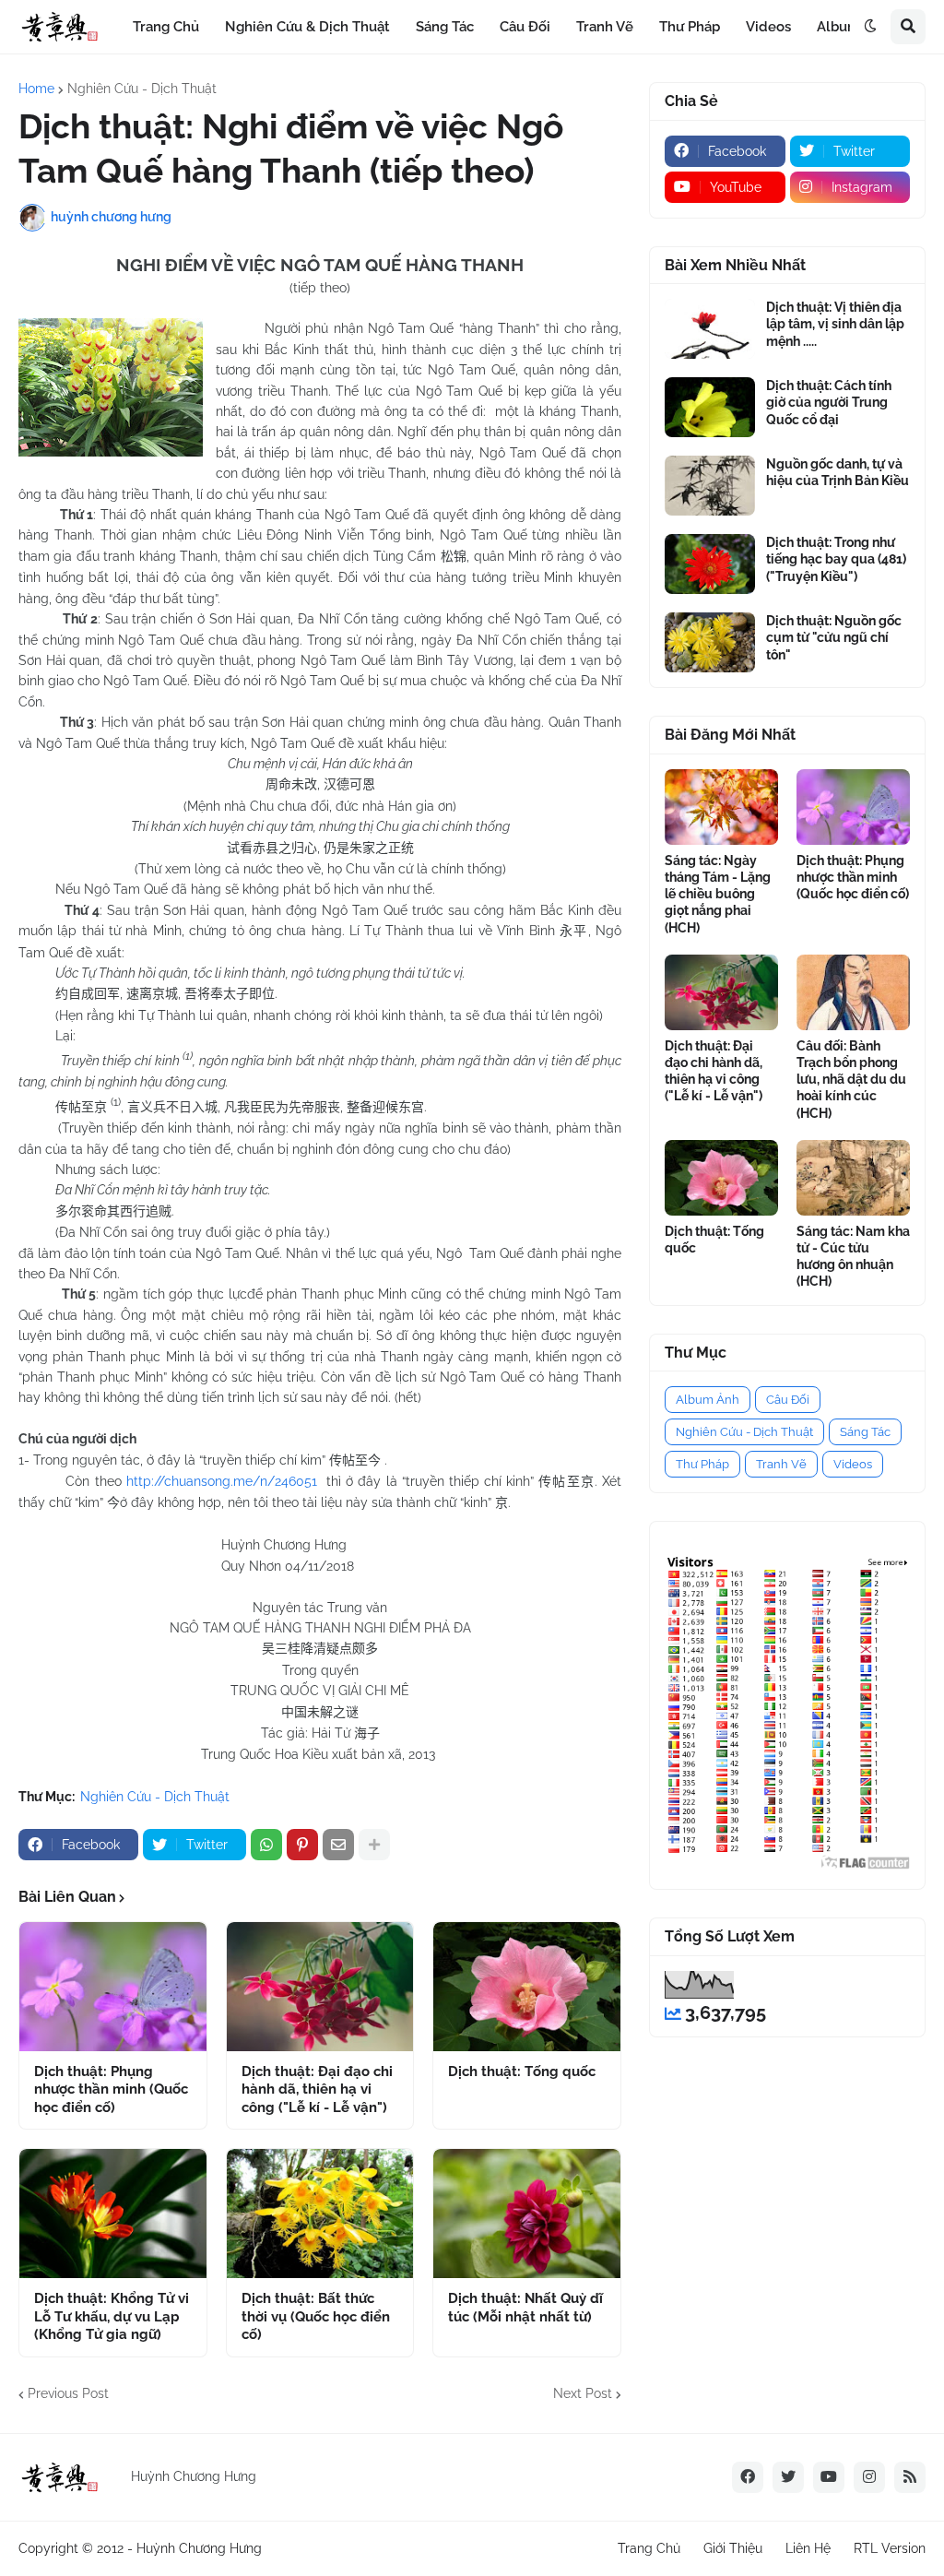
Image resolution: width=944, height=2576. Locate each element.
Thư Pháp (702, 1464)
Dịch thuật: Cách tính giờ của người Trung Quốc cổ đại (829, 402)
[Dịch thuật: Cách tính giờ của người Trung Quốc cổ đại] (710, 407)
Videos (853, 1464)
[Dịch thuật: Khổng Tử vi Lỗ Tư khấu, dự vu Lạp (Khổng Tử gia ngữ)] (113, 2214)
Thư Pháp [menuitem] (690, 27)
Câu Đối (788, 1400)
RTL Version (890, 2548)
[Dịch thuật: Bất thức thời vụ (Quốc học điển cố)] (320, 2214)
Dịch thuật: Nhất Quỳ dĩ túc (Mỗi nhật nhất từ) (525, 2308)
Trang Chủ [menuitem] (166, 27)
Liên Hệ (808, 2548)
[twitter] (788, 2477)
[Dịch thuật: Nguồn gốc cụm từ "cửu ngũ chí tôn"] (710, 642)
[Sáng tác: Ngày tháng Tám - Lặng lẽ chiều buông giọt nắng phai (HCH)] (721, 807)
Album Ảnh (708, 1400)
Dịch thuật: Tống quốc (522, 2071)
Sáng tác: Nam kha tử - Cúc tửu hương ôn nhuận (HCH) (853, 1257)
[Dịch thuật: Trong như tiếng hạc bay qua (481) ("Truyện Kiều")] (710, 564)
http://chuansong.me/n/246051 (222, 1481)
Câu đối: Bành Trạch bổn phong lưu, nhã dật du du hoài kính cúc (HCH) (851, 1080)
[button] (870, 27)
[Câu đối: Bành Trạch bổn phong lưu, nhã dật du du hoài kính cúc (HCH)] (853, 992)
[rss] (910, 2477)
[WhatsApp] (266, 1845)
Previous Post (68, 2393)
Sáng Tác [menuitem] (445, 27)
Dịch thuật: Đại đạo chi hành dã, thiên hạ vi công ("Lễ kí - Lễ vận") (317, 2089)
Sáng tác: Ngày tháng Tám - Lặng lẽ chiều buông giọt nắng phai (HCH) (718, 894)
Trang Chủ (649, 2548)
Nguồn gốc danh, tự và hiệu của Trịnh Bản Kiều (838, 472)
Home (36, 89)
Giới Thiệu (733, 2548)
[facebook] (748, 2477)
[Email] (338, 1845)
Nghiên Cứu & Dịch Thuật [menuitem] (307, 27)
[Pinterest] (302, 1845)
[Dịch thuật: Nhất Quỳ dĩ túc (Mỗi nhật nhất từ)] (527, 2214)
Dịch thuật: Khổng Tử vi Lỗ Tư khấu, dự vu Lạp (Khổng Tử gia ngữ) (112, 2316)
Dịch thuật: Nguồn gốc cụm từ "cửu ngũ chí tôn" (834, 637)
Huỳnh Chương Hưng (199, 2548)
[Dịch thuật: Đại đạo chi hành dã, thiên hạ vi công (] (320, 1987)
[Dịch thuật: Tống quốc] (527, 1987)
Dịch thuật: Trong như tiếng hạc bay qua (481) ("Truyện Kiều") (836, 559)
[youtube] (829, 2477)
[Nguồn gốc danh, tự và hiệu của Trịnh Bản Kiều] (710, 486)
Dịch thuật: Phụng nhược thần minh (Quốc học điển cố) (111, 2089)
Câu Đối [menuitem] (525, 27)
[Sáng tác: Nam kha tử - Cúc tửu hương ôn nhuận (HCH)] (853, 1178)
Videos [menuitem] (768, 27)
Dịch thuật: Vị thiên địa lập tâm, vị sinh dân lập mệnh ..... (835, 324)
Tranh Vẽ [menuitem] (605, 27)
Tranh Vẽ (781, 1464)
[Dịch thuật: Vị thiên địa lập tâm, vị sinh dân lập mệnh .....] (710, 329)
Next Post (583, 2393)
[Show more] (374, 1845)
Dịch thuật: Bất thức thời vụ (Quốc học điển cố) (316, 2316)
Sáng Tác (865, 1432)
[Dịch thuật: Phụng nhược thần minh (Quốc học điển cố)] (113, 1987)
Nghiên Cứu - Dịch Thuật (142, 89)
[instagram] (869, 2477)
